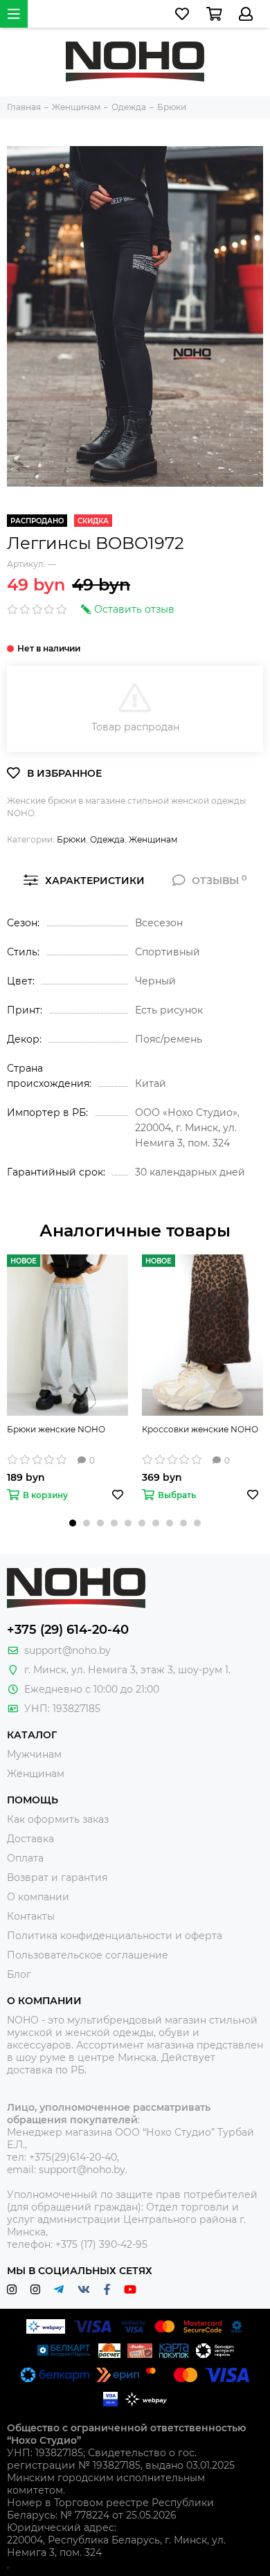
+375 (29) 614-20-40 (68, 1630)
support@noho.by (67, 1650)
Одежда (107, 839)
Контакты (31, 1916)
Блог (19, 1974)
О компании (38, 1897)
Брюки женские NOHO (56, 1429)
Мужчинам (34, 1754)
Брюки (71, 839)
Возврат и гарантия (57, 1877)
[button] (73, 1523)
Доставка (30, 1839)
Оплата (25, 1858)
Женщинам (153, 839)
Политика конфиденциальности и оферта (115, 1936)
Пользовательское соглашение (88, 1955)
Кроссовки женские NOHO (200, 1429)
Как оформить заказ (58, 1819)
